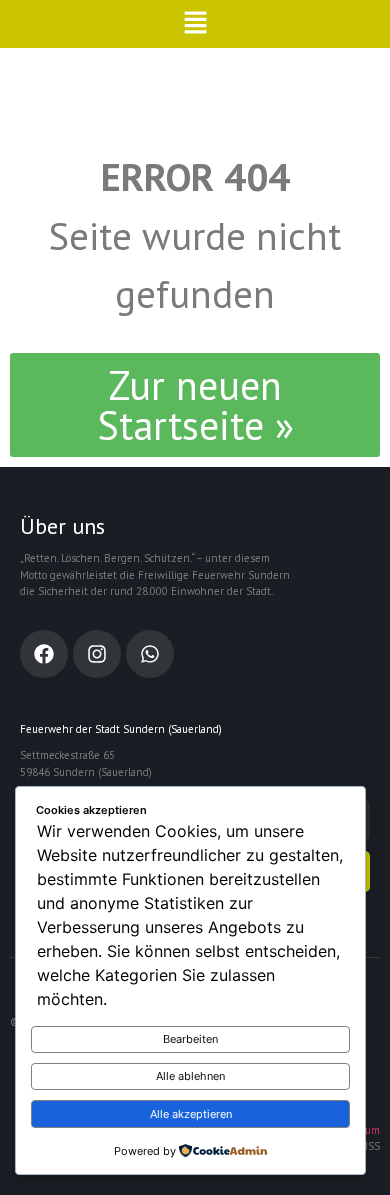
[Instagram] (97, 654)
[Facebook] (44, 654)
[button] (195, 24)
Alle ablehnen (190, 1076)
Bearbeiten (190, 1039)
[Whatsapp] (150, 654)
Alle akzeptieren (191, 1114)
